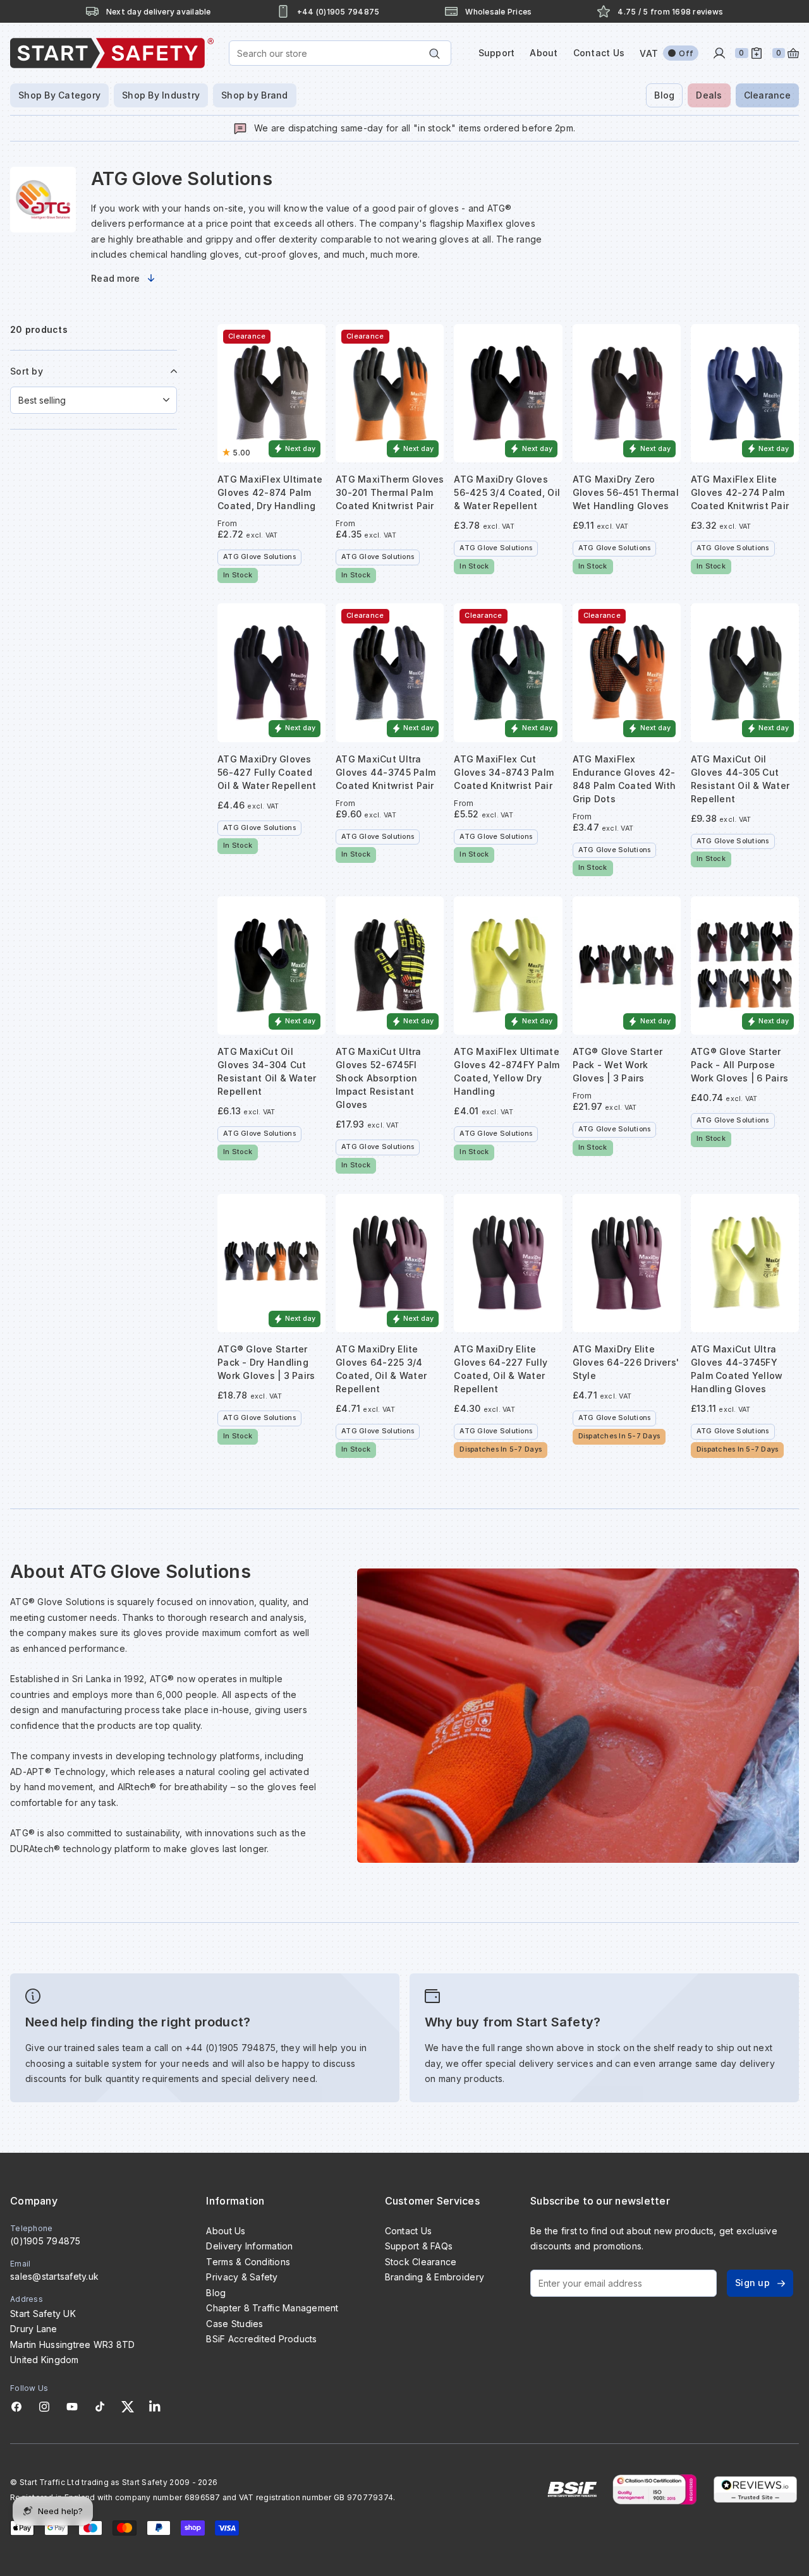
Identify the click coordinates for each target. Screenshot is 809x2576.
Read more (115, 278)
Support (497, 53)
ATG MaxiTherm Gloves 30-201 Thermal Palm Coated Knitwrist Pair (390, 492)
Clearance (767, 95)
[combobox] (340, 53)
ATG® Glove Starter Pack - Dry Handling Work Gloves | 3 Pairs (266, 1362)
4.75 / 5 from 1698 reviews (670, 12)
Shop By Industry (161, 95)
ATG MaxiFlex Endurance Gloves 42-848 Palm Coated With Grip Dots (624, 779)
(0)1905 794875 (46, 2241)
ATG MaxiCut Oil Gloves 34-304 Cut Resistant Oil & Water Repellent (267, 1071)
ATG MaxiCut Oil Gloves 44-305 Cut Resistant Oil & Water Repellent (740, 779)
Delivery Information (249, 2246)
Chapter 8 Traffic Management (272, 2308)
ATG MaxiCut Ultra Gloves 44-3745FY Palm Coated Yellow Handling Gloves (737, 1369)
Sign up (752, 2283)
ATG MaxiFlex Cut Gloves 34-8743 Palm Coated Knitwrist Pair (504, 772)
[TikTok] (100, 2407)
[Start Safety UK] (112, 53)
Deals (709, 95)
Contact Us (599, 53)
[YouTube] (72, 2407)
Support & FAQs (419, 2246)
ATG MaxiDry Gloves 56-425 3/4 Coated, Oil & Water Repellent (507, 492)
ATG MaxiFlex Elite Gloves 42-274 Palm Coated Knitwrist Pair (740, 492)
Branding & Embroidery (435, 2277)
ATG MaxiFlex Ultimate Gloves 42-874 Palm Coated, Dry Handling (270, 492)
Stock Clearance (421, 2262)
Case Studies (234, 2324)
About (544, 53)
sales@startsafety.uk (54, 2276)
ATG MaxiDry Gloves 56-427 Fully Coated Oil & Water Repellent (267, 772)
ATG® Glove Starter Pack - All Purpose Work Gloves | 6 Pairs (739, 1065)
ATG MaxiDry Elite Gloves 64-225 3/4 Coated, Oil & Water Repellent (381, 1369)
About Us (226, 2231)
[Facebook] (16, 2407)
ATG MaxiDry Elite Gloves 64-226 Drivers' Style (626, 1362)
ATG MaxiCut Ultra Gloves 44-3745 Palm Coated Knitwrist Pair (386, 772)
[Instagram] (44, 2407)
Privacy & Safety (242, 2277)
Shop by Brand (254, 95)
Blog (664, 95)
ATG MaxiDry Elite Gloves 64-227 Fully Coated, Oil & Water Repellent (501, 1369)
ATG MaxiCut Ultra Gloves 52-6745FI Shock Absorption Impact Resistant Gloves (378, 1078)
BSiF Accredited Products (261, 2339)
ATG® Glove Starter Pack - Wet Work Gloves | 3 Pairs (618, 1065)
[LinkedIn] (155, 2407)
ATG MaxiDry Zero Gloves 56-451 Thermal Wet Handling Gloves (626, 492)
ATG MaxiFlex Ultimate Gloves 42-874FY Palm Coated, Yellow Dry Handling (507, 1071)
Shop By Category (59, 95)
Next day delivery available (159, 12)
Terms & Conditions (248, 2262)
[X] (128, 2407)
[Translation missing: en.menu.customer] (719, 53)
